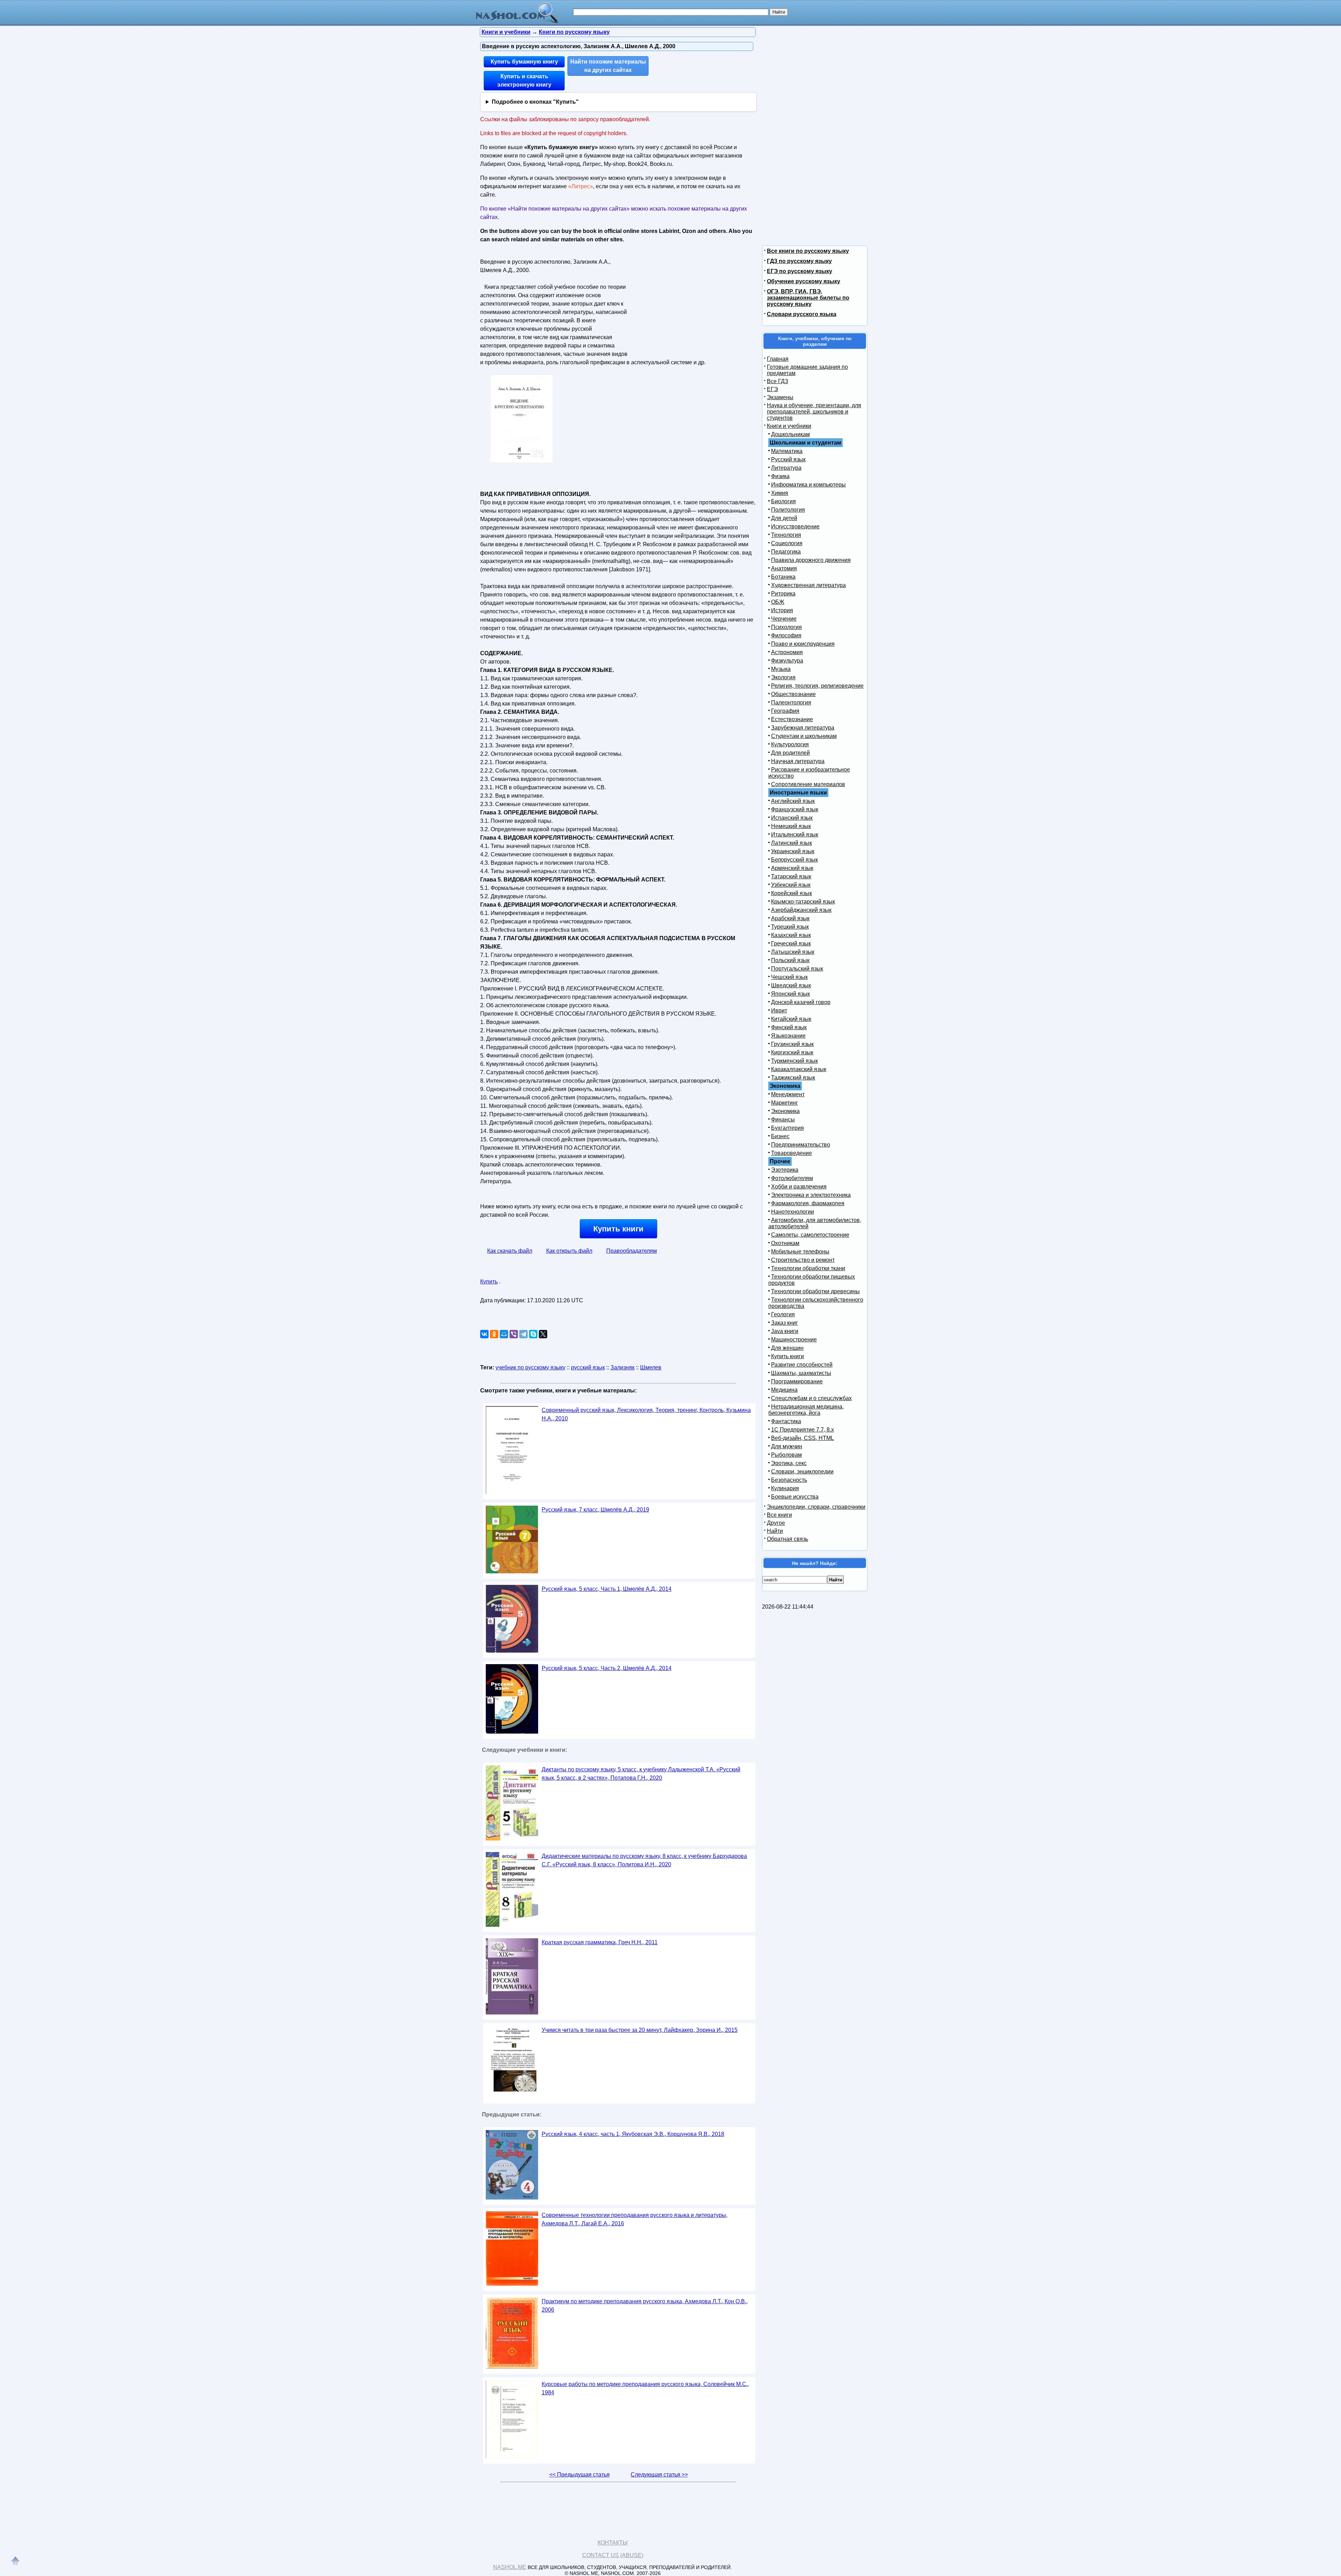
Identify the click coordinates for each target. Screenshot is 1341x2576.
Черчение (784, 619)
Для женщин (787, 1348)
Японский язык (790, 994)
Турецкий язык (790, 927)
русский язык (588, 1367)
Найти (775, 1531)
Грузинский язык (792, 1044)
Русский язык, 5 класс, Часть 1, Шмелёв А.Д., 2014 (607, 1589)
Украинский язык (793, 851)
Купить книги (618, 1229)
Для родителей (790, 753)
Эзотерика (785, 1170)
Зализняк (622, 1367)
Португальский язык (797, 969)
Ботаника (783, 577)
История (782, 610)
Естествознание (792, 719)
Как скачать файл (510, 1251)
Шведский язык (791, 985)
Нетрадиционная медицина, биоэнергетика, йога (806, 1410)
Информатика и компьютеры (808, 485)
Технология (786, 535)
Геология (783, 1314)
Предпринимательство (801, 1145)
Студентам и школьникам (804, 736)
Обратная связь (787, 1539)
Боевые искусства (795, 1497)
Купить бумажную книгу (524, 62)
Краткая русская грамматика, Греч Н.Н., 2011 (600, 1942)
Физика (780, 476)
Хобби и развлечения (799, 1187)
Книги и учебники (789, 426)
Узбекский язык (791, 885)
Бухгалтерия (787, 1128)
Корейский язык (792, 893)
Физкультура (787, 661)
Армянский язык (792, 868)
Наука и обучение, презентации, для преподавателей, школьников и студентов (814, 412)
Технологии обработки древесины (815, 1291)
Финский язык (789, 1027)
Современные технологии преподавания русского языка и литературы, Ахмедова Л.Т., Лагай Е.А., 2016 (635, 2219)
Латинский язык (792, 843)
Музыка (781, 669)
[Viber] (514, 1334)
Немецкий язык (791, 826)
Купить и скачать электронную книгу (524, 80)
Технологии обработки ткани (808, 1268)
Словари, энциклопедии (802, 1472)
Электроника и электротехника (811, 1195)
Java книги (785, 1331)
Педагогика (786, 552)
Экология (783, 677)
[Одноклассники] (494, 1334)
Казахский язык (791, 935)
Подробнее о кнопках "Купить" (535, 102)
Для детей (784, 518)
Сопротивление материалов (808, 784)
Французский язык (795, 809)
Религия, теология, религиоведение (817, 686)
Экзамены (780, 397)
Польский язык (790, 960)
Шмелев (651, 1367)
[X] (543, 1334)
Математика (787, 451)
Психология (786, 627)
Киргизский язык (792, 1052)
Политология (788, 510)
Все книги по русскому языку (808, 251)
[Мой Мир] (504, 1334)
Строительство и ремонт (803, 1260)
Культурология (790, 744)
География (785, 711)
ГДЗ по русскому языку (799, 261)
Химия (780, 493)
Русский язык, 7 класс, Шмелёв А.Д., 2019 (595, 1510)
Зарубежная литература (803, 728)
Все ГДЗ (778, 381)
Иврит (779, 1011)
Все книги (779, 1515)
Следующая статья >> (659, 2475)
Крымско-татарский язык (803, 902)
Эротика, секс (789, 1463)
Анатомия (784, 568)
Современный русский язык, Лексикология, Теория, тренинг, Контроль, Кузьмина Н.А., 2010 (646, 1414)
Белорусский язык (794, 860)
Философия (786, 635)
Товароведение (792, 1153)
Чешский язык (789, 977)
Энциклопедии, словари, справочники (816, 1507)
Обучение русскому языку (804, 281)
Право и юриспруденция (803, 644)
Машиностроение (794, 1340)
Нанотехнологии (793, 1212)
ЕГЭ (772, 389)
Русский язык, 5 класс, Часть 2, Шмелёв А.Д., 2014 (607, 1668)
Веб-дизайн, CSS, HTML (803, 1438)
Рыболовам (786, 1455)
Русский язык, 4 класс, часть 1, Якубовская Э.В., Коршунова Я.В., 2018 (633, 2134)
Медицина (784, 1390)
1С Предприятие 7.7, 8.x (803, 1430)
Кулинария (785, 1488)
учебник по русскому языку (530, 1367)
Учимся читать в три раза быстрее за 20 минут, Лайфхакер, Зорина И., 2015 (640, 2030)
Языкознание (788, 1036)
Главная (778, 359)
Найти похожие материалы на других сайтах (608, 66)
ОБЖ (778, 602)
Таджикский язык (793, 1078)
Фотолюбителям (792, 1178)
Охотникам (785, 1243)
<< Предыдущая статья (580, 2475)
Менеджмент (788, 1094)
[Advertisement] (689, 300)
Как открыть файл (569, 1251)
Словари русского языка (802, 314)
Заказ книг (785, 1323)
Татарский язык (791, 876)
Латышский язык (793, 952)
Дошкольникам (790, 434)
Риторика (783, 594)
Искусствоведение (795, 526)
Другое (776, 1523)
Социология (787, 543)
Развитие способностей (802, 1365)
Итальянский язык (795, 835)
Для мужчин (787, 1446)
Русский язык (788, 459)
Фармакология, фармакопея (808, 1203)
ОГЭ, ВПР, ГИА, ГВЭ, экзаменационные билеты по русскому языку (808, 298)
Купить (489, 1282)
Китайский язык (791, 1019)
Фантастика (786, 1421)
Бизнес (780, 1136)
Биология (783, 501)
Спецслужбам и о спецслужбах (811, 1398)
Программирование (797, 1381)
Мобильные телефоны (800, 1252)
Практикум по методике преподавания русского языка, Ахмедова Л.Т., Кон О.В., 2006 (645, 2306)
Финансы (783, 1119)
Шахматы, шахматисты (801, 1373)
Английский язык (793, 801)
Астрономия (787, 652)
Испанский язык (792, 818)
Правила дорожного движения (811, 560)
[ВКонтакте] (484, 1334)
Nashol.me (510, 2567)
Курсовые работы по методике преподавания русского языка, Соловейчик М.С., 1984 (645, 2388)
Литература (786, 468)
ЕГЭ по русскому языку (800, 271)
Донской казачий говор (801, 1002)
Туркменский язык (794, 1061)
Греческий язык (791, 943)
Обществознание (793, 694)
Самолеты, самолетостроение (810, 1235)
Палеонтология (791, 702)
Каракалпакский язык (799, 1069)
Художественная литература (808, 585)
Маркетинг (785, 1103)
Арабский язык (790, 918)
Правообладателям (632, 1251)
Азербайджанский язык (801, 910)
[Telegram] (523, 1334)
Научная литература (798, 761)
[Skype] (533, 1334)
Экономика (785, 1111)
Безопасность (789, 1480)
